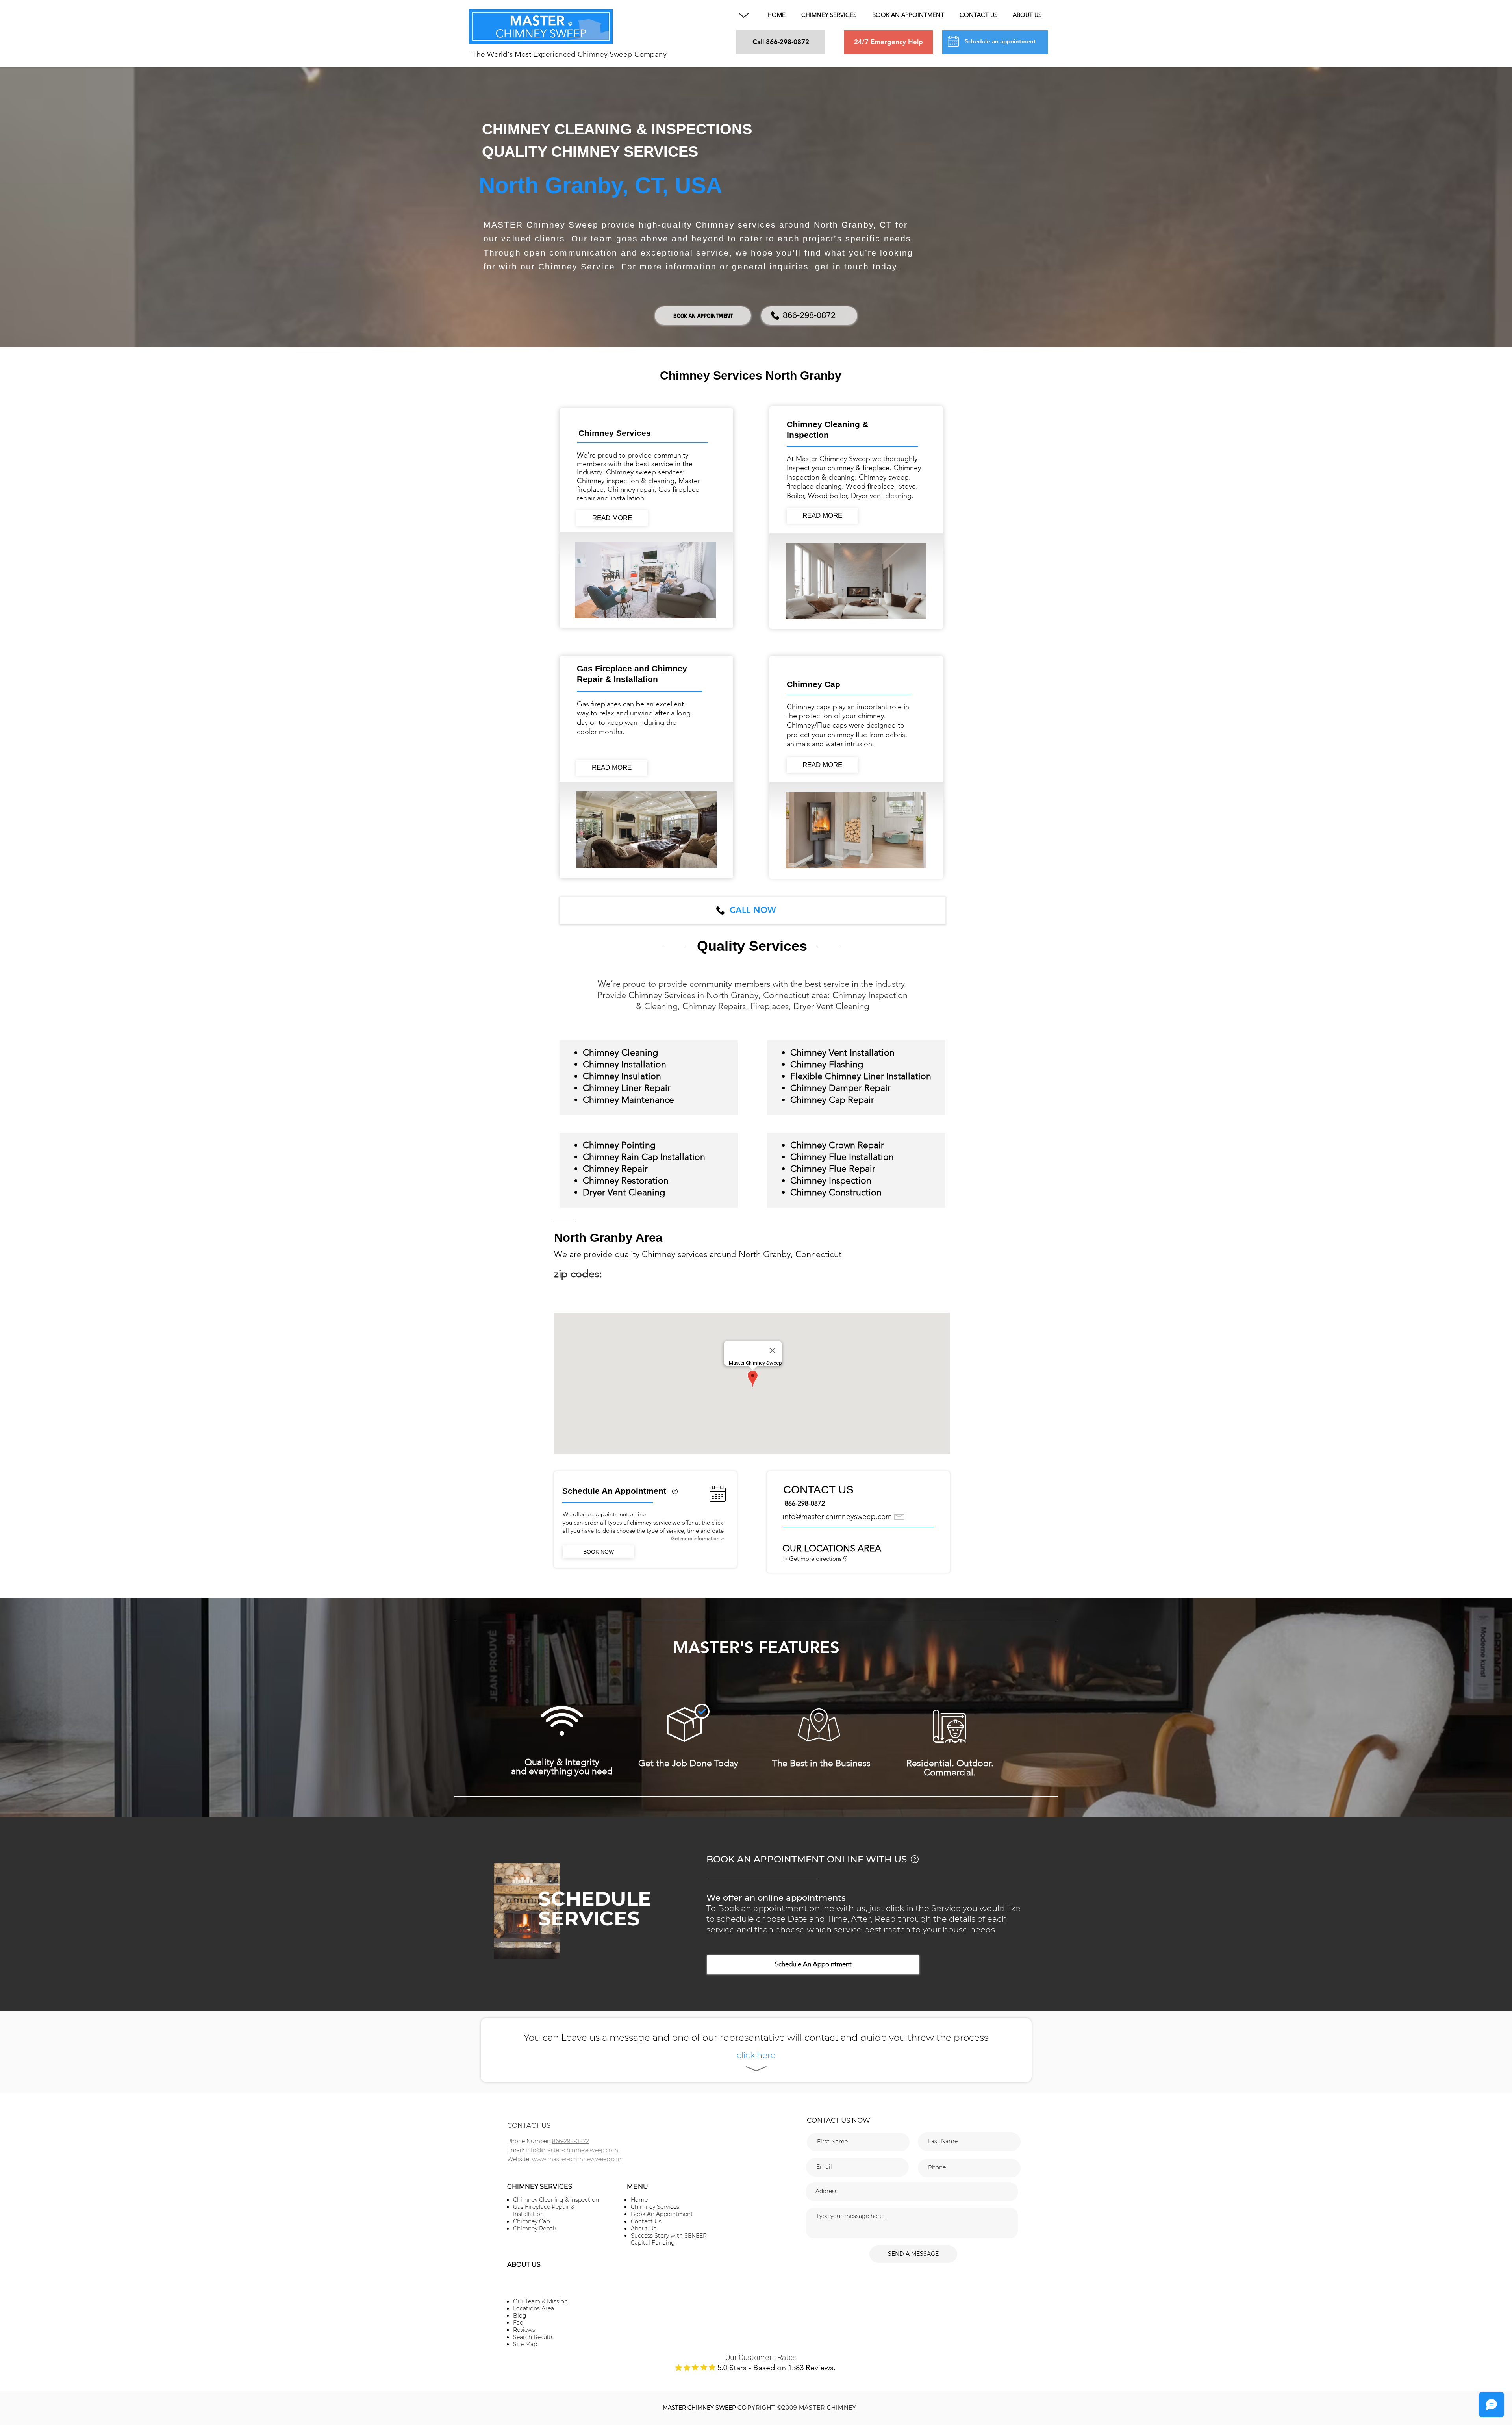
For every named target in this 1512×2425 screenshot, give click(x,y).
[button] (744, 15)
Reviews (524, 2330)
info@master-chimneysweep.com (837, 1516)
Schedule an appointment (1000, 41)
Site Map (525, 2344)
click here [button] (756, 2055)
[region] (675, 1499)
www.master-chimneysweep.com (578, 2159)
